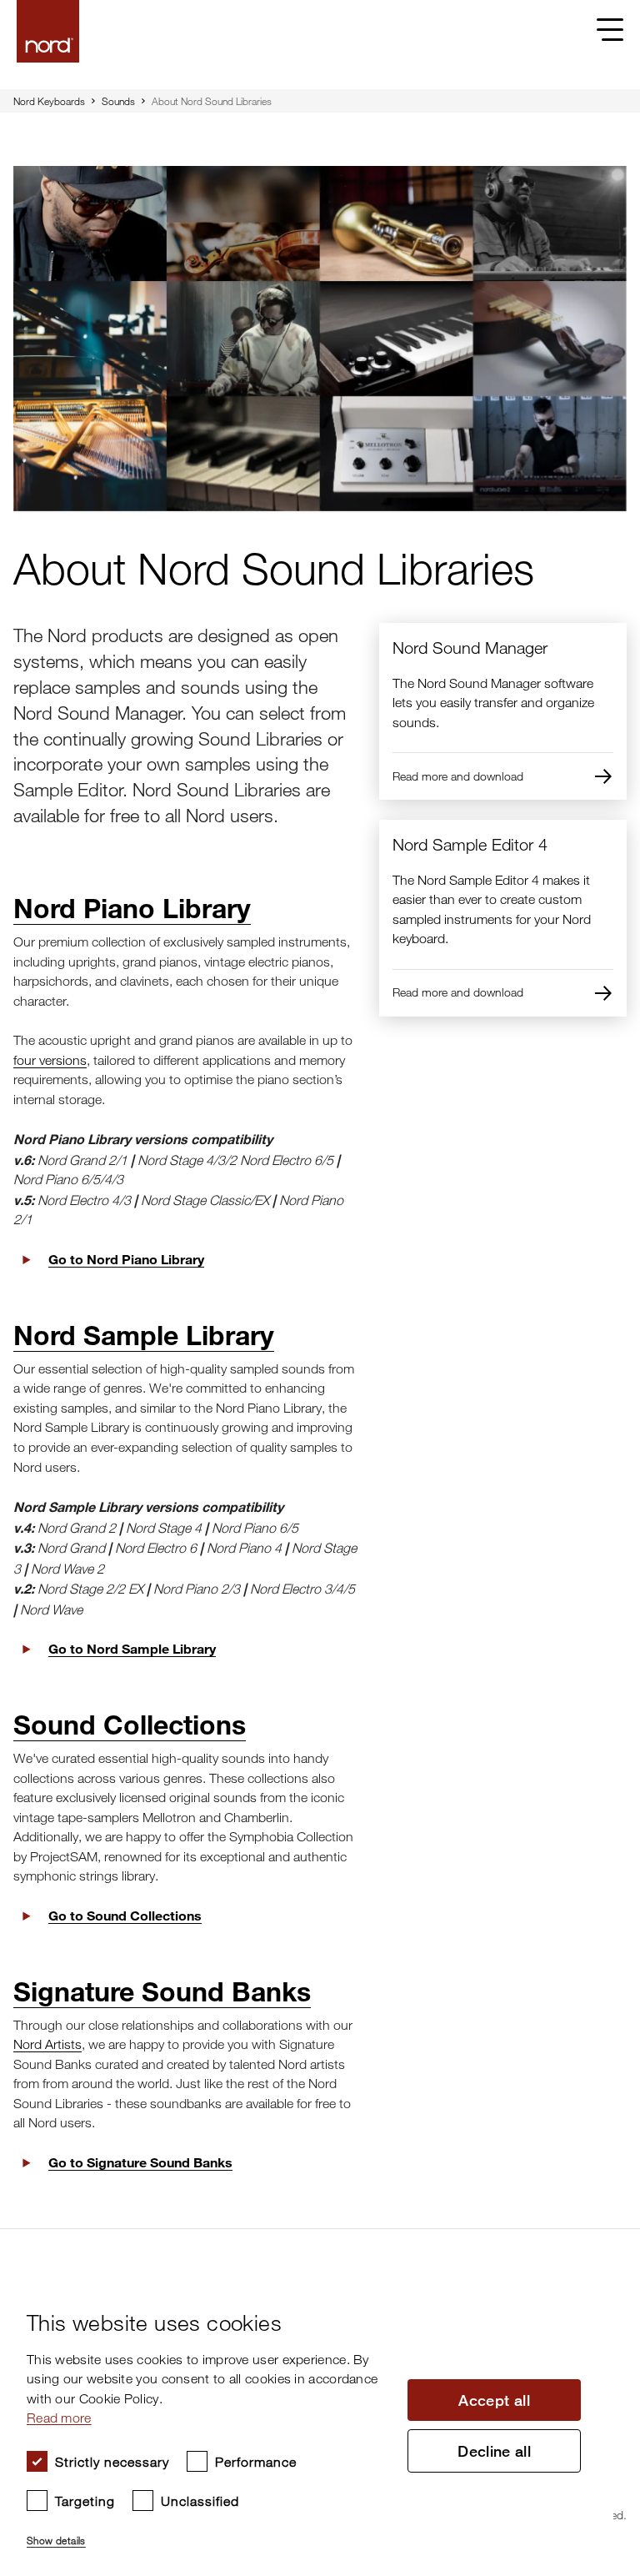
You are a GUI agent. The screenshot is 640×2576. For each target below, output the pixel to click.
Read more (59, 2418)
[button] (209, 2533)
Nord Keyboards (49, 101)
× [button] (595, 2287)
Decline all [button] (494, 2451)
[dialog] (307, 2423)
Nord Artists (47, 2044)
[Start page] (48, 31)
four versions (50, 1060)
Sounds (118, 101)
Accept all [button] (494, 2400)
